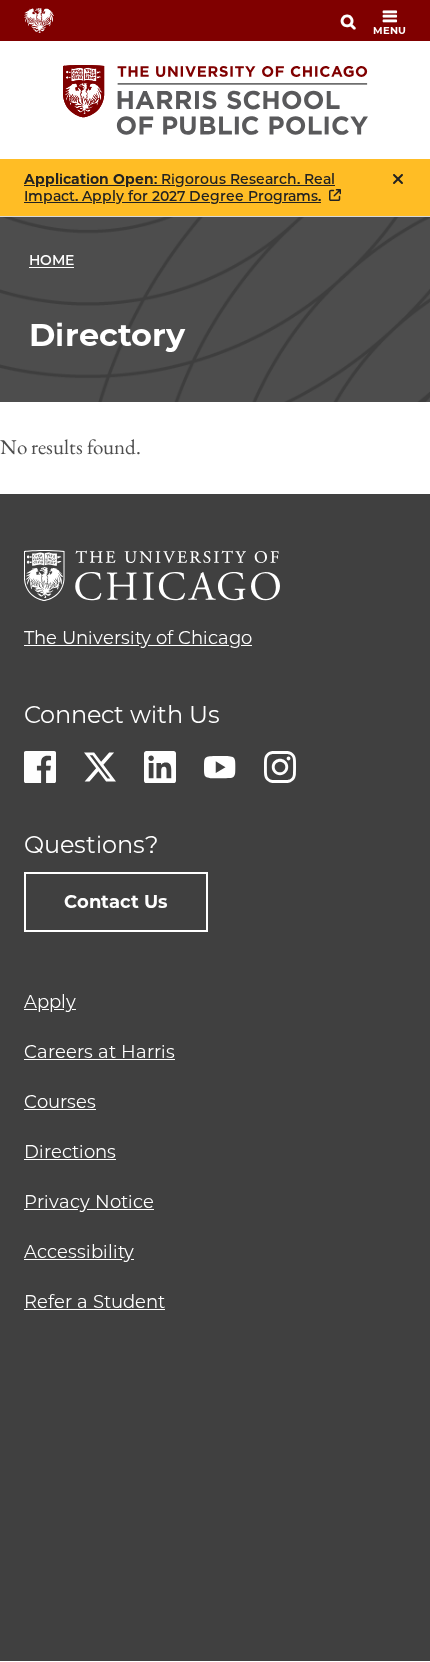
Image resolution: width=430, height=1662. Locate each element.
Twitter (100, 767)
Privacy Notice (89, 1202)
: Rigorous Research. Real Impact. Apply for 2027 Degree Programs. (179, 188)
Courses (60, 1102)
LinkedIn (160, 767)
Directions (70, 1152)
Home (51, 260)
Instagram (280, 767)
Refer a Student (94, 1302)
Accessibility (79, 1252)
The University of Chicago (138, 638)
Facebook (40, 767)
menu (389, 30)
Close (398, 179)
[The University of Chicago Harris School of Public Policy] (215, 100)
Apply (50, 1002)
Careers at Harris (99, 1052)
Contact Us (116, 902)
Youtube (220, 767)
